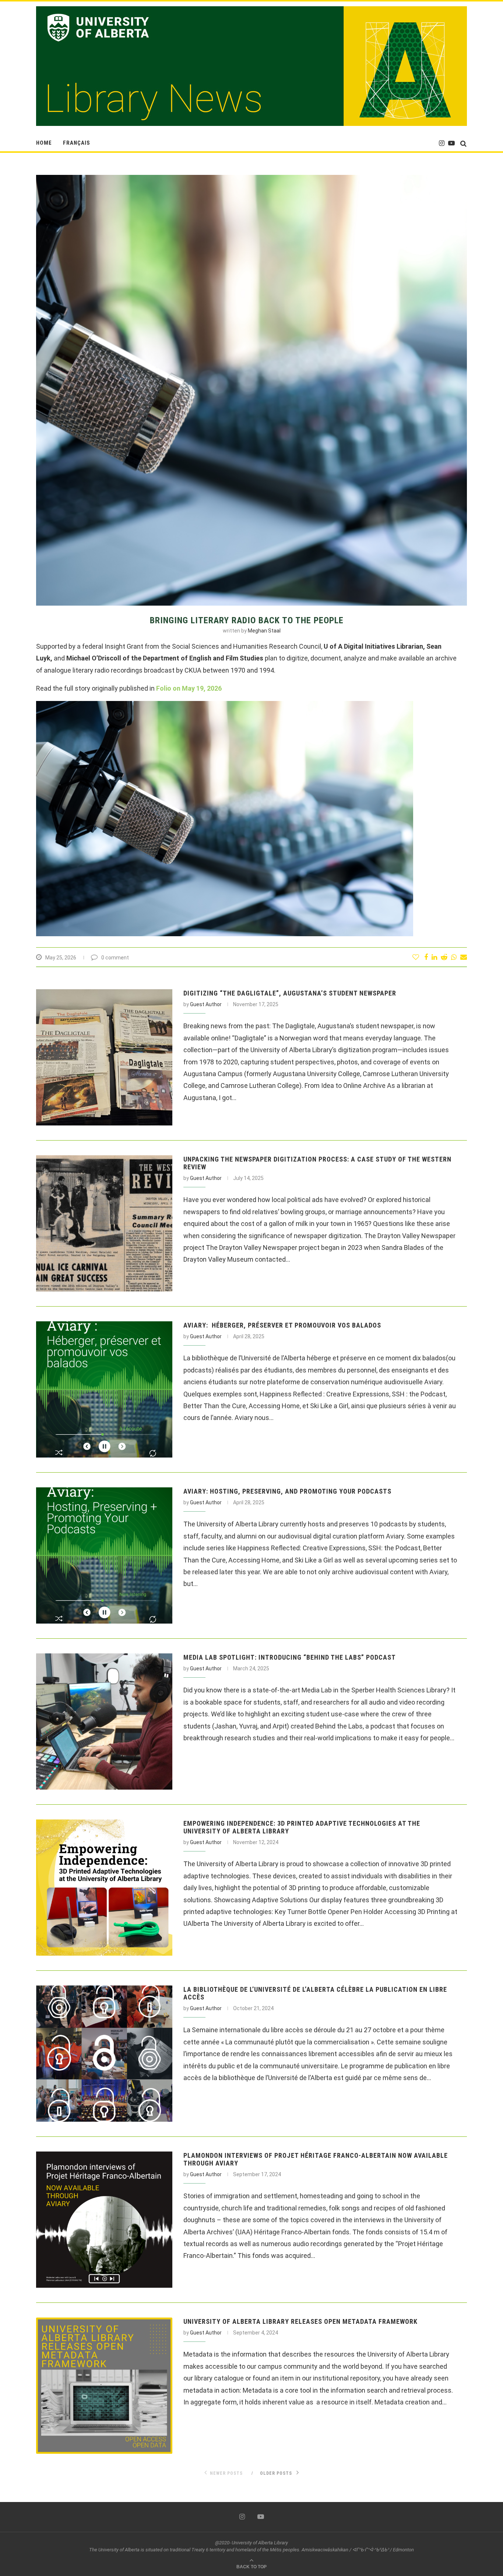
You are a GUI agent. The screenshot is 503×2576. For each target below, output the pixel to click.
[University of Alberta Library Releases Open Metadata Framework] (104, 2386)
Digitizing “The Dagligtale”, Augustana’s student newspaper (290, 993)
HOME (44, 143)
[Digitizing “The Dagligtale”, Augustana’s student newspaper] (104, 1057)
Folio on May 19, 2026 (189, 688)
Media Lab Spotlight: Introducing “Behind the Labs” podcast (290, 1657)
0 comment (115, 958)
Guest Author (206, 1004)
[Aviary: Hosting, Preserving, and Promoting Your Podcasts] (104, 1555)
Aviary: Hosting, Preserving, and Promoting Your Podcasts (287, 1491)
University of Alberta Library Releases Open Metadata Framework (300, 2321)
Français (77, 143)
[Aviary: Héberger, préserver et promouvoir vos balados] (104, 1389)
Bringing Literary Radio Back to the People (247, 620)
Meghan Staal (264, 631)
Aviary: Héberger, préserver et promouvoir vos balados (282, 1325)
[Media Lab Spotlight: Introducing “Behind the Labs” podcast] (104, 1722)
